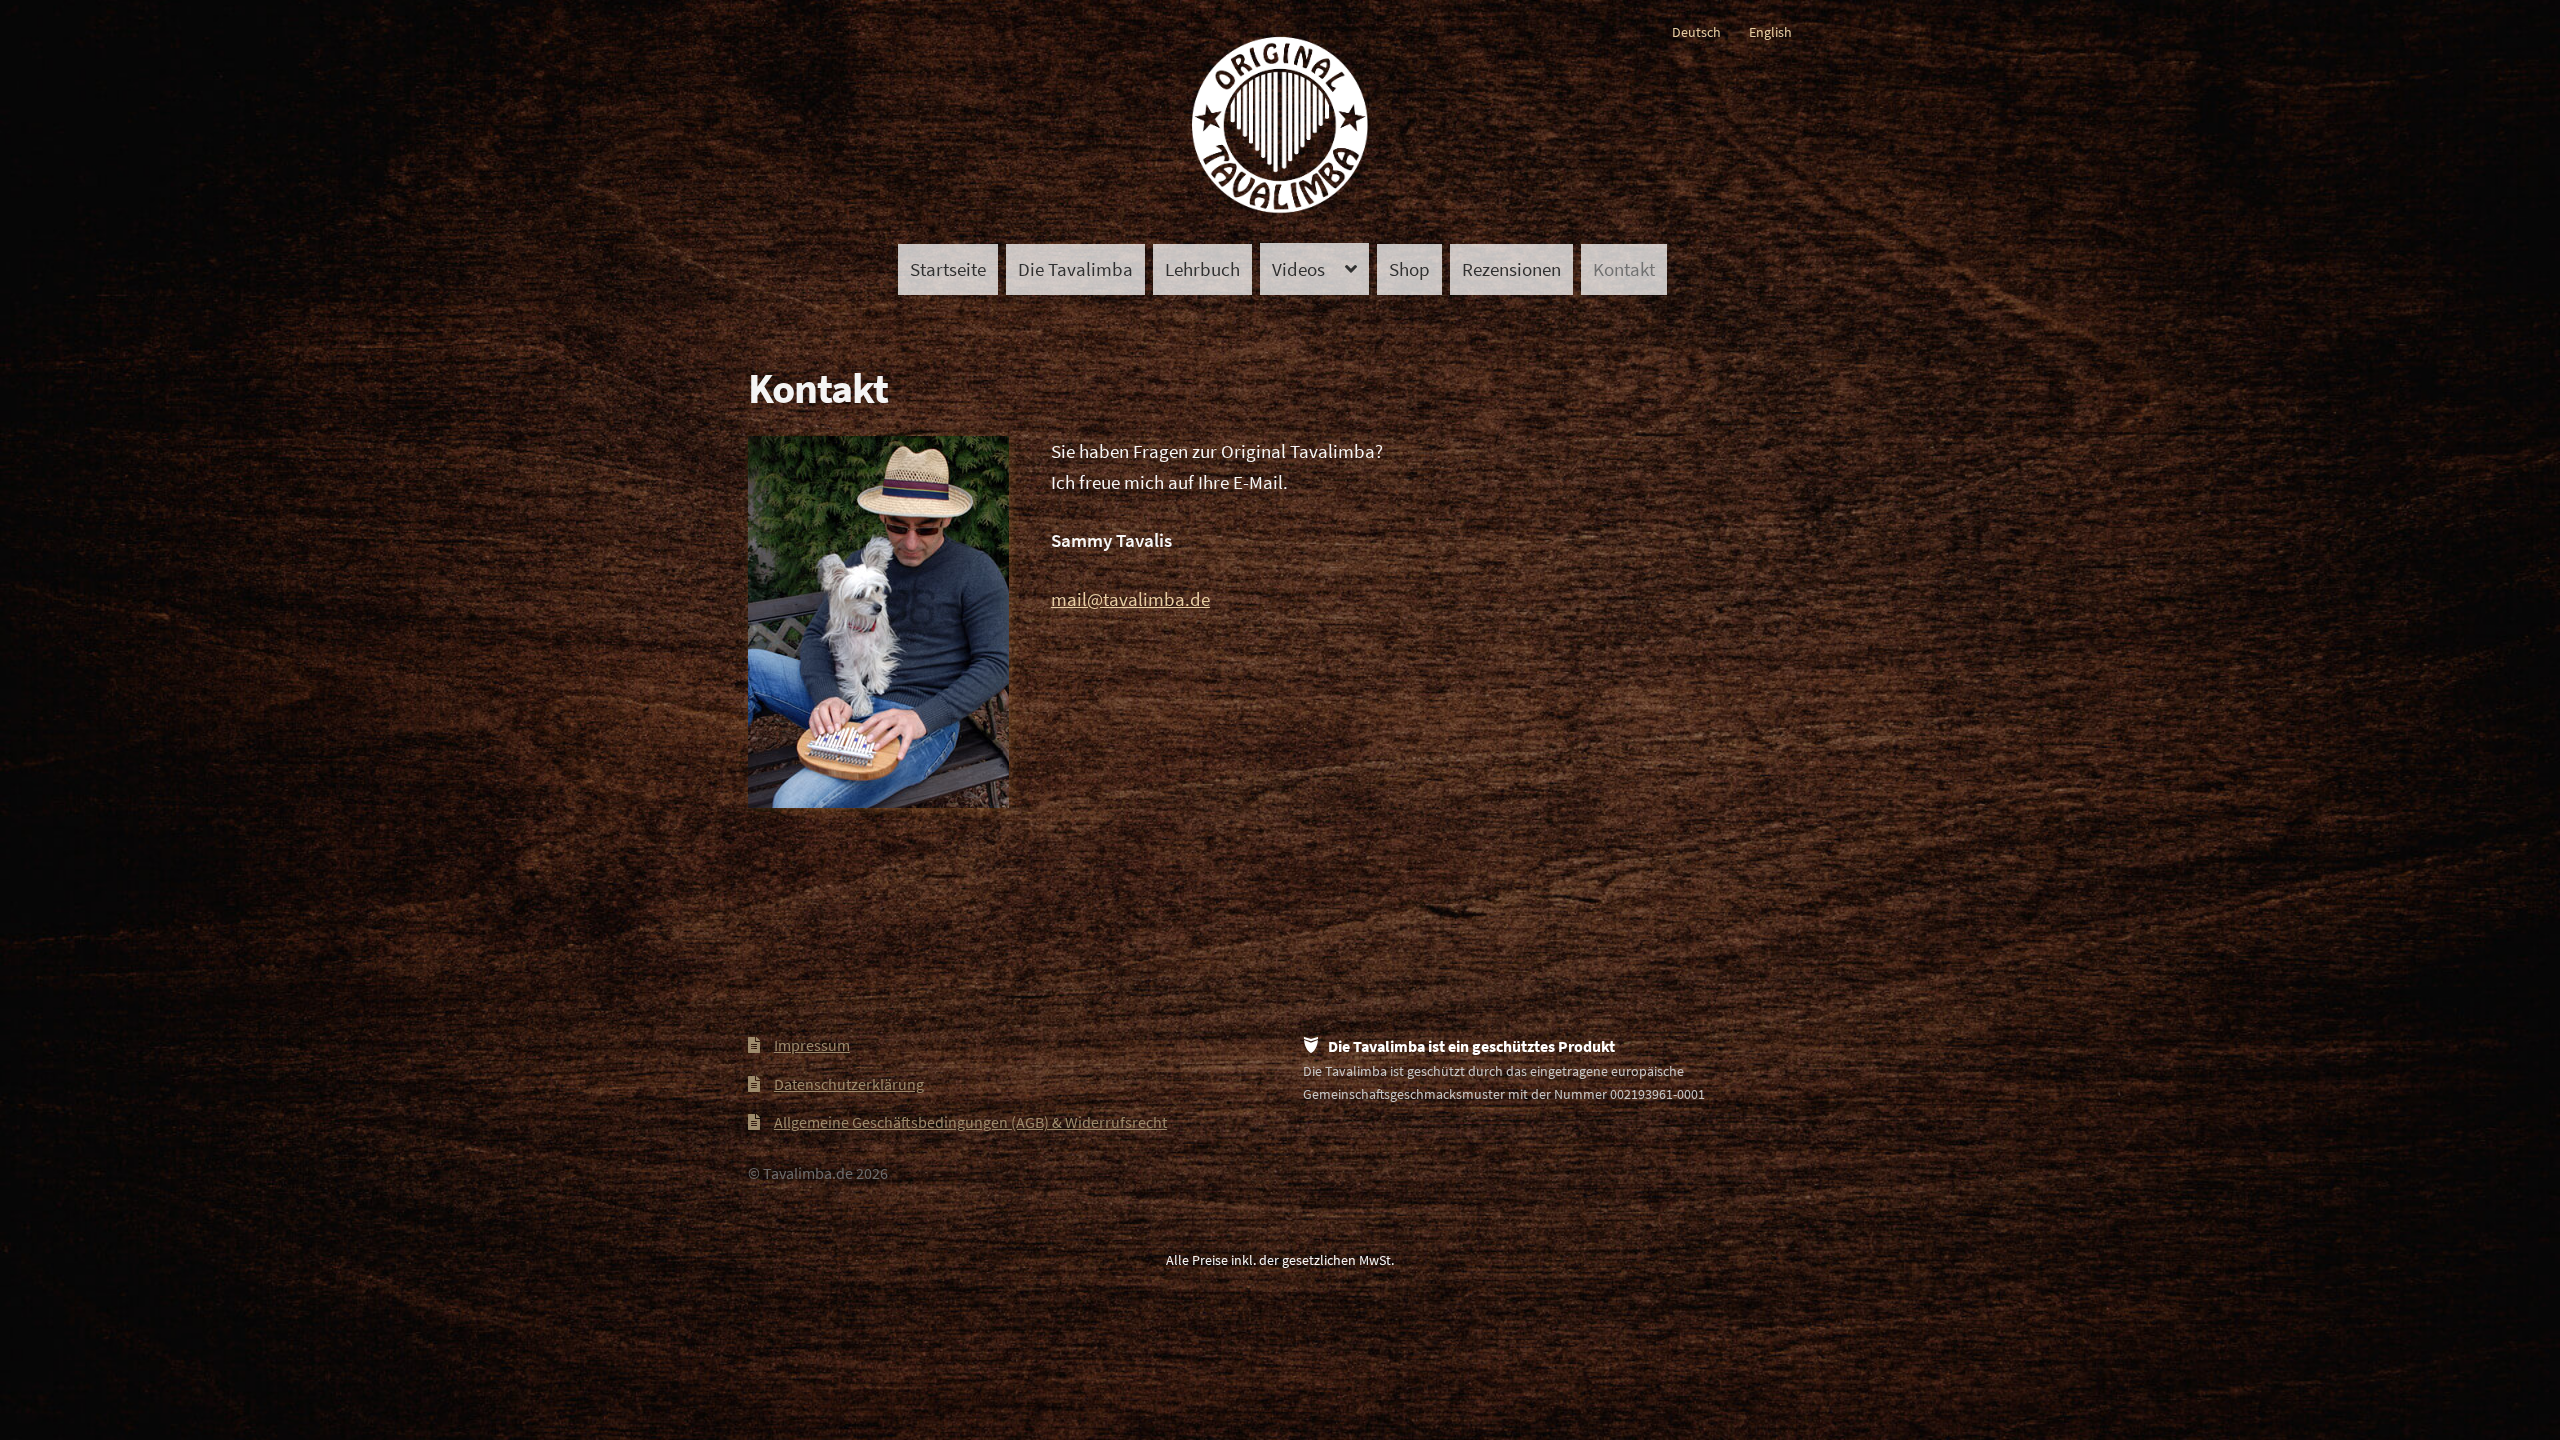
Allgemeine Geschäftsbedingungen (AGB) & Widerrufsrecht (970, 1122)
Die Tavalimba (1075, 269)
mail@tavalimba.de (1130, 599)
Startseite (948, 269)
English (1770, 32)
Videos (1298, 269)
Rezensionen (1511, 269)
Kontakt (1624, 269)
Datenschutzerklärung (849, 1084)
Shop (1409, 269)
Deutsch (1696, 32)
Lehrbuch (1202, 269)
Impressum (812, 1045)
